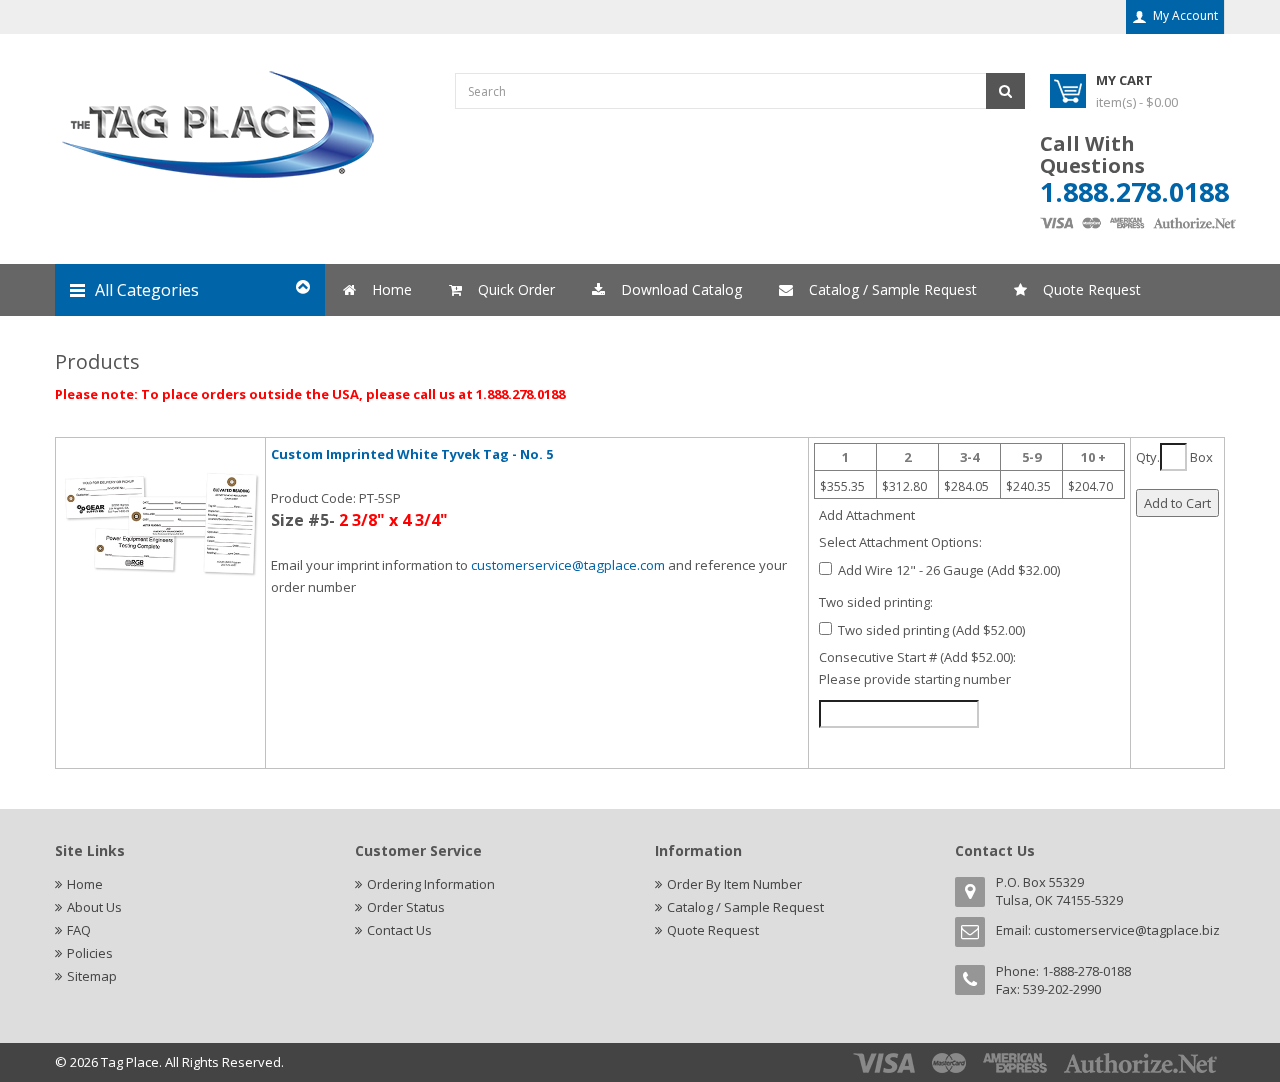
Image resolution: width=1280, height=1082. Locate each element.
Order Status (406, 907)
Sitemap (92, 976)
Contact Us (399, 930)
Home (85, 884)
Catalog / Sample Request (745, 907)
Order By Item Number (734, 884)
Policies (90, 953)
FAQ (79, 930)
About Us (94, 907)
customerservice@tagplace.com (568, 565)
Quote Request (713, 930)
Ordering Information (431, 884)
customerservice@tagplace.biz (1127, 930)
